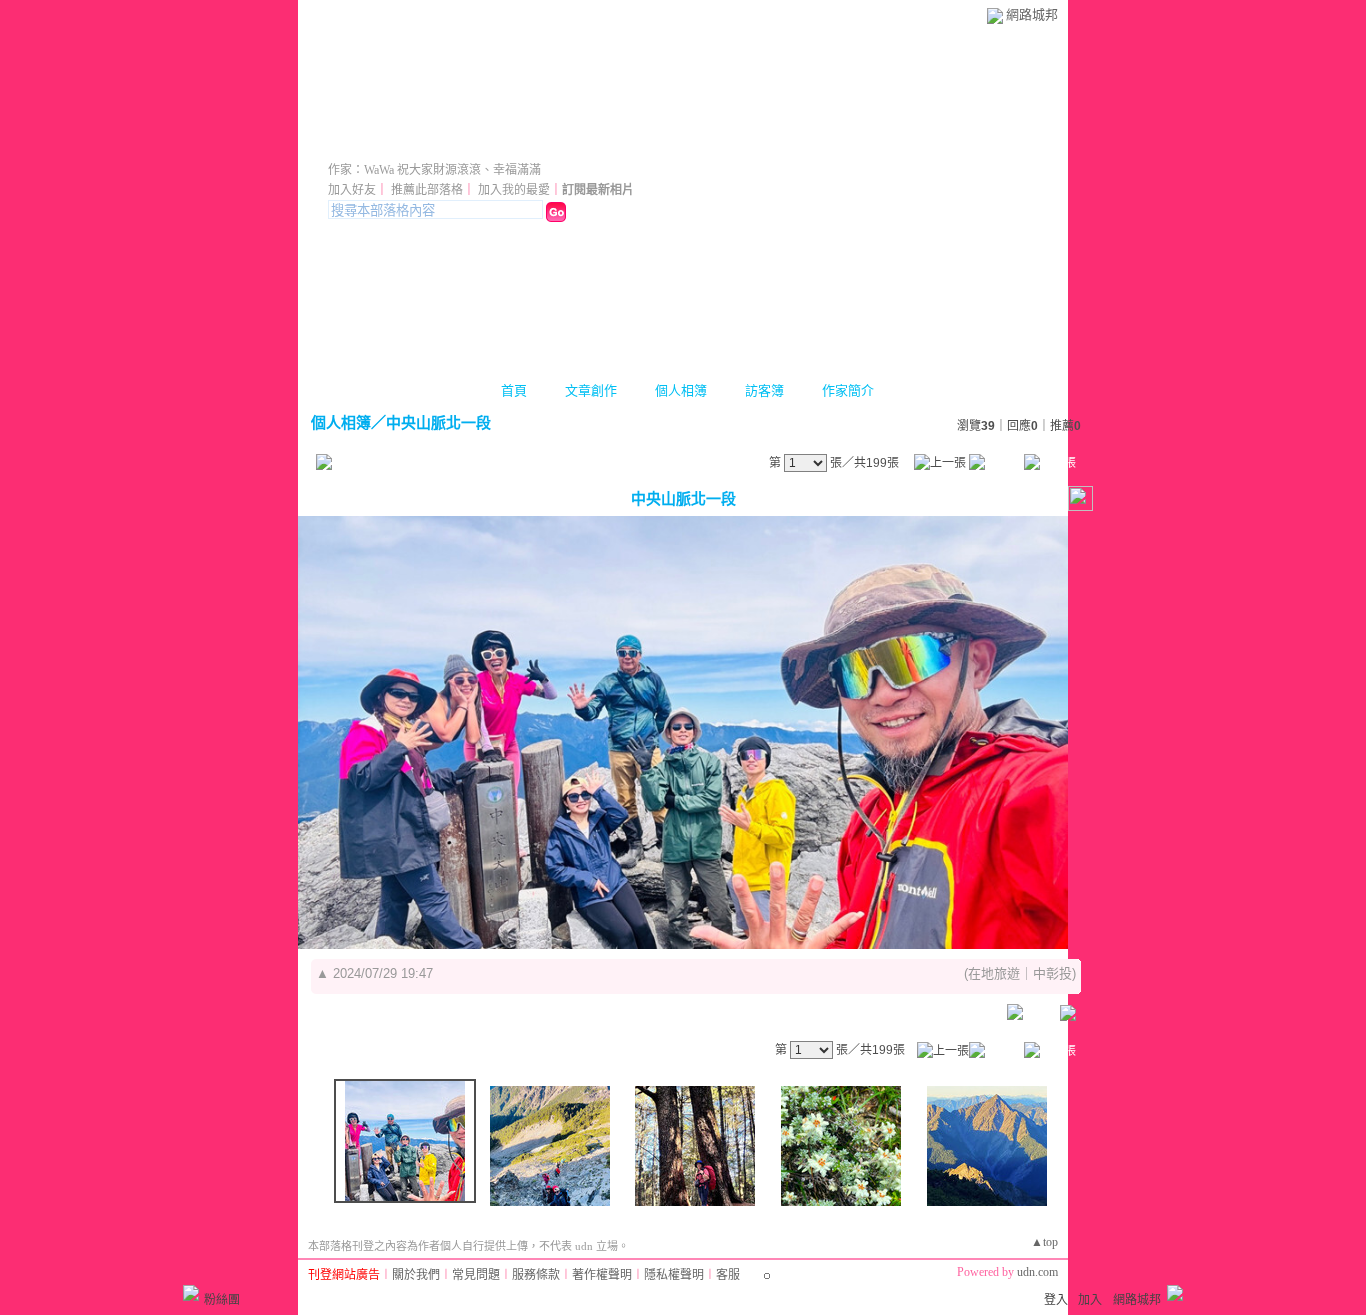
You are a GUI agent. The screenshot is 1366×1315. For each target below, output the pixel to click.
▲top (1044, 1242)
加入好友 (352, 190)
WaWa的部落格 (424, 142)
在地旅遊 (994, 973)
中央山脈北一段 (438, 422)
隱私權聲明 (674, 1275)
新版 (590, 142)
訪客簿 (764, 390)
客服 (728, 1275)
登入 (1056, 1300)
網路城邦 (1032, 14)
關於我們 (416, 1275)
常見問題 (476, 1275)
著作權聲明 (602, 1275)
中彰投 (1052, 973)
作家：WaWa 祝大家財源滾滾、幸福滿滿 (434, 170)
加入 (1090, 1300)
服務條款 (536, 1275)
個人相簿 (681, 390)
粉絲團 (222, 1300)
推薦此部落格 (427, 190)
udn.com (1037, 1272)
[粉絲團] (191, 1293)
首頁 (514, 390)
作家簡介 (848, 390)
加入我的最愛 (514, 190)
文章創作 (591, 390)
